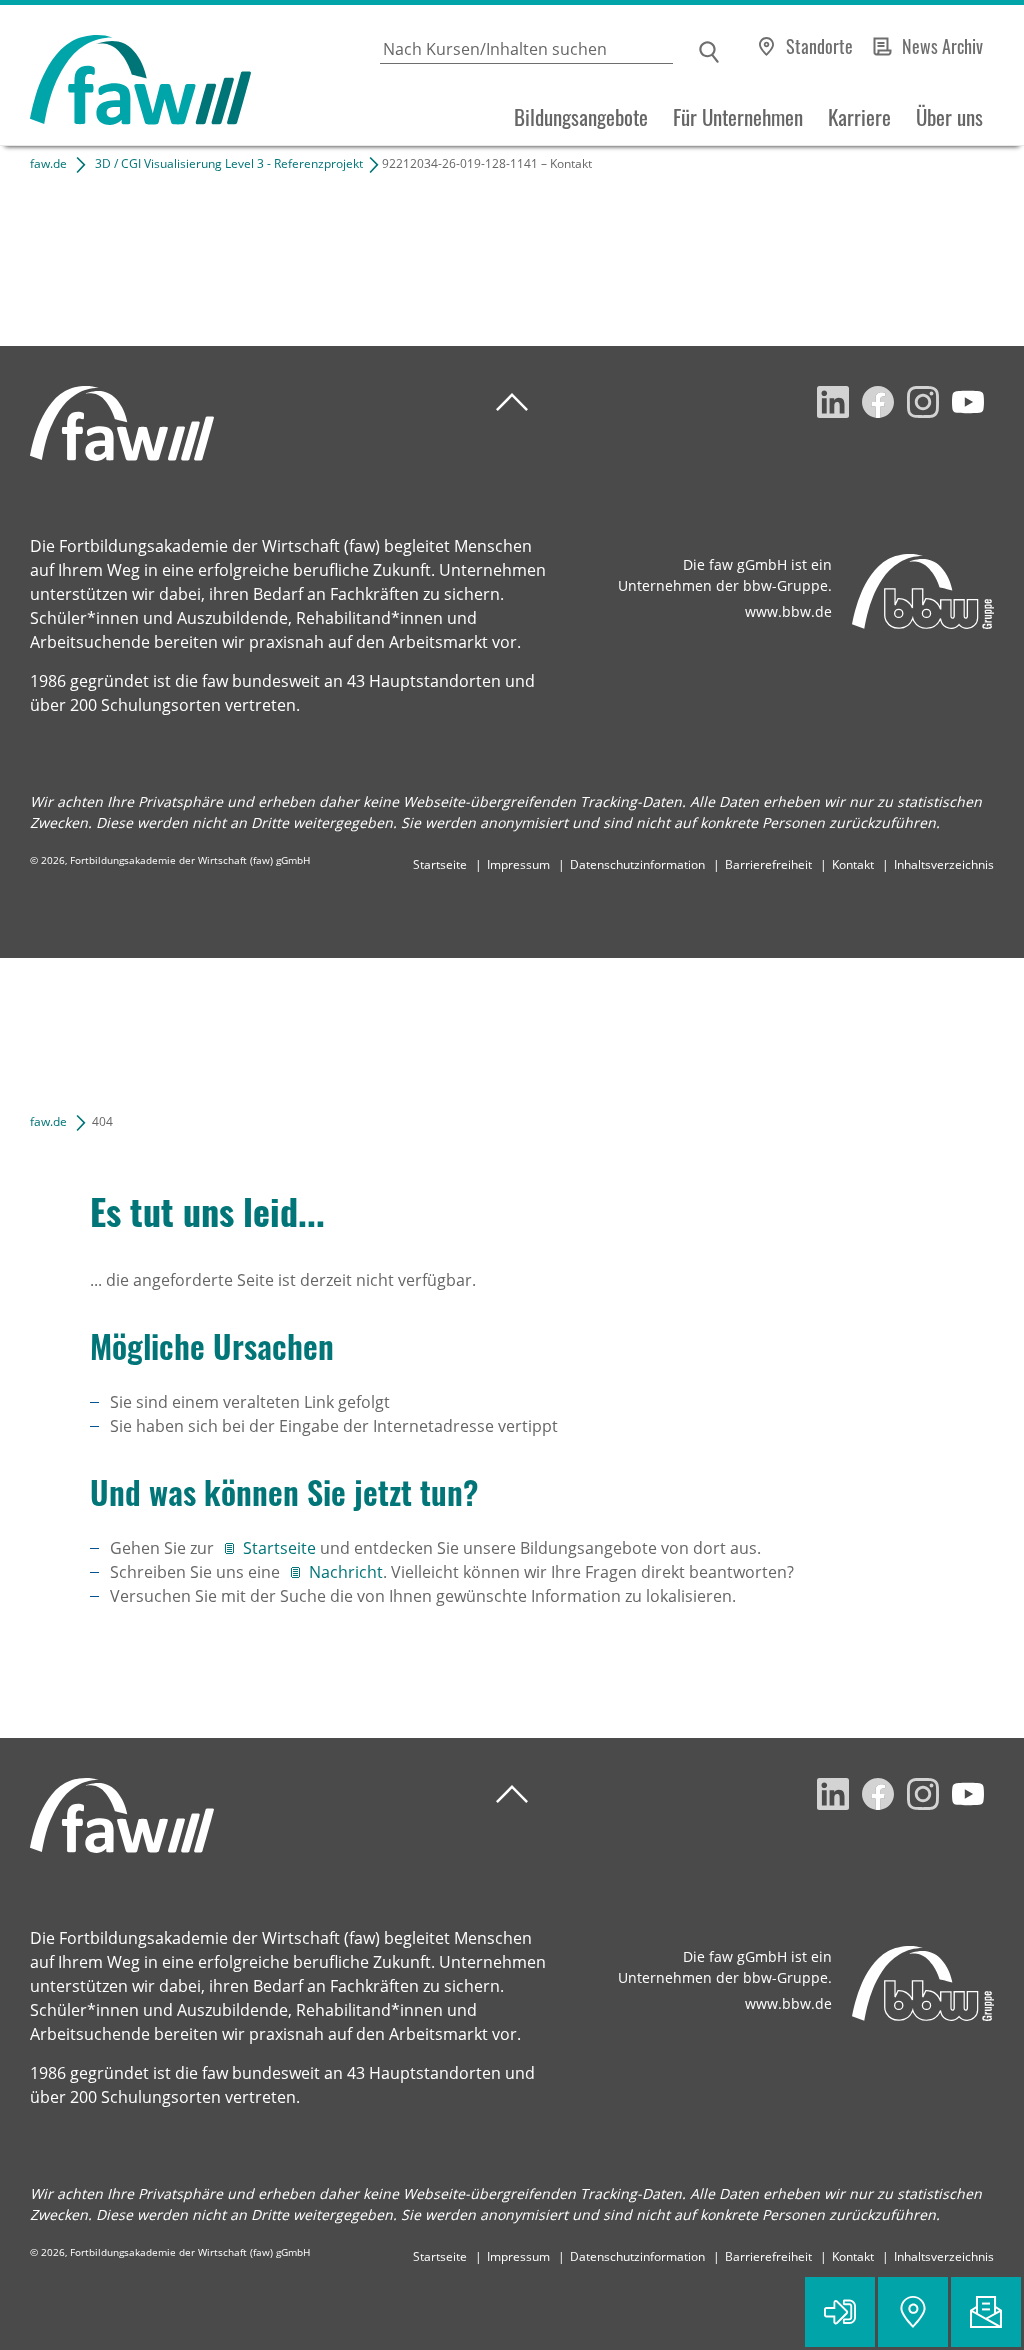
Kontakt (853, 864)
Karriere (859, 117)
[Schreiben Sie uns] (986, 2312)
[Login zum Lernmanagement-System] (840, 2312)
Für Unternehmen (738, 117)
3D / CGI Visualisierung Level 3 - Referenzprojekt (229, 163)
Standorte (819, 46)
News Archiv (942, 46)
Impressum (518, 864)
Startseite (440, 864)
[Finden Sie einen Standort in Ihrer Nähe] (913, 2312)
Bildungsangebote (581, 117)
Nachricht (346, 1572)
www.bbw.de (788, 611)
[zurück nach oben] (512, 402)
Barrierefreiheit (768, 864)
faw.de (48, 163)
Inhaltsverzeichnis (944, 864)
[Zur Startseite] (125, 75)
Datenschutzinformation (637, 864)
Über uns (949, 117)
